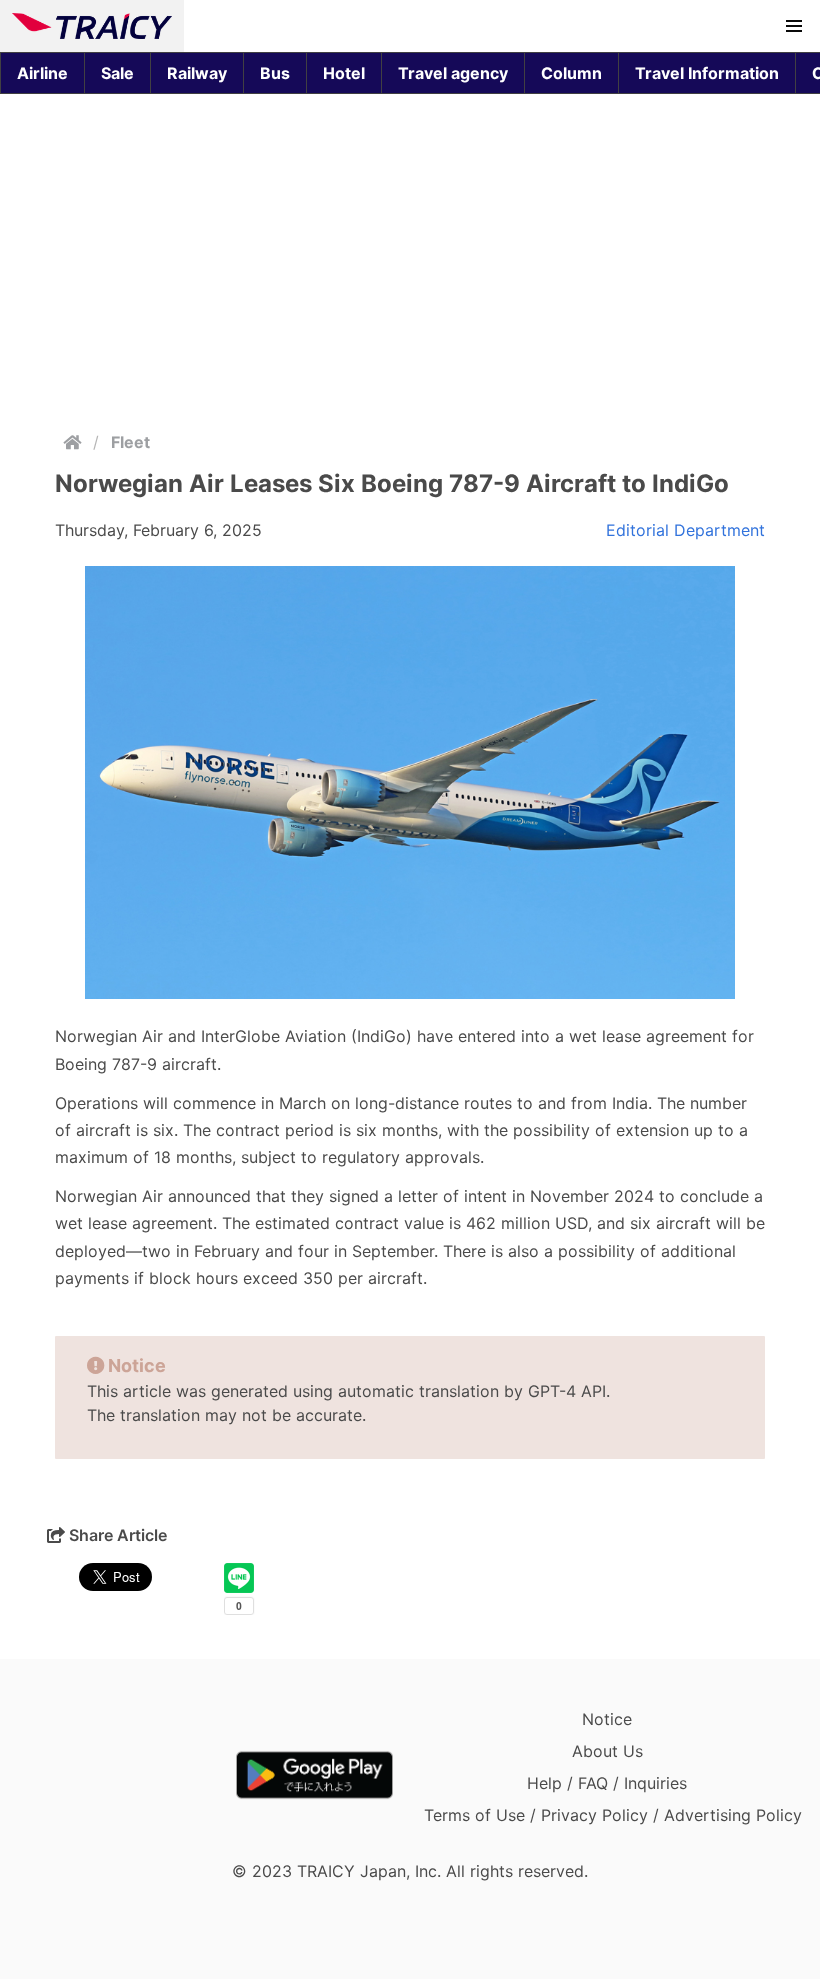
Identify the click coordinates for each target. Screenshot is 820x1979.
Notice (607, 1719)
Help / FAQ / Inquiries (607, 1783)
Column (571, 73)
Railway (197, 73)
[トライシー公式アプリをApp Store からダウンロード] (128, 1775)
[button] (794, 26)
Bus (275, 73)
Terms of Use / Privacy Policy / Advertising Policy (613, 1815)
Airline (42, 73)
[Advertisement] (410, 258)
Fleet (130, 442)
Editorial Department (685, 530)
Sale (117, 73)
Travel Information (707, 73)
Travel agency (453, 73)
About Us (607, 1751)
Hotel (344, 73)
